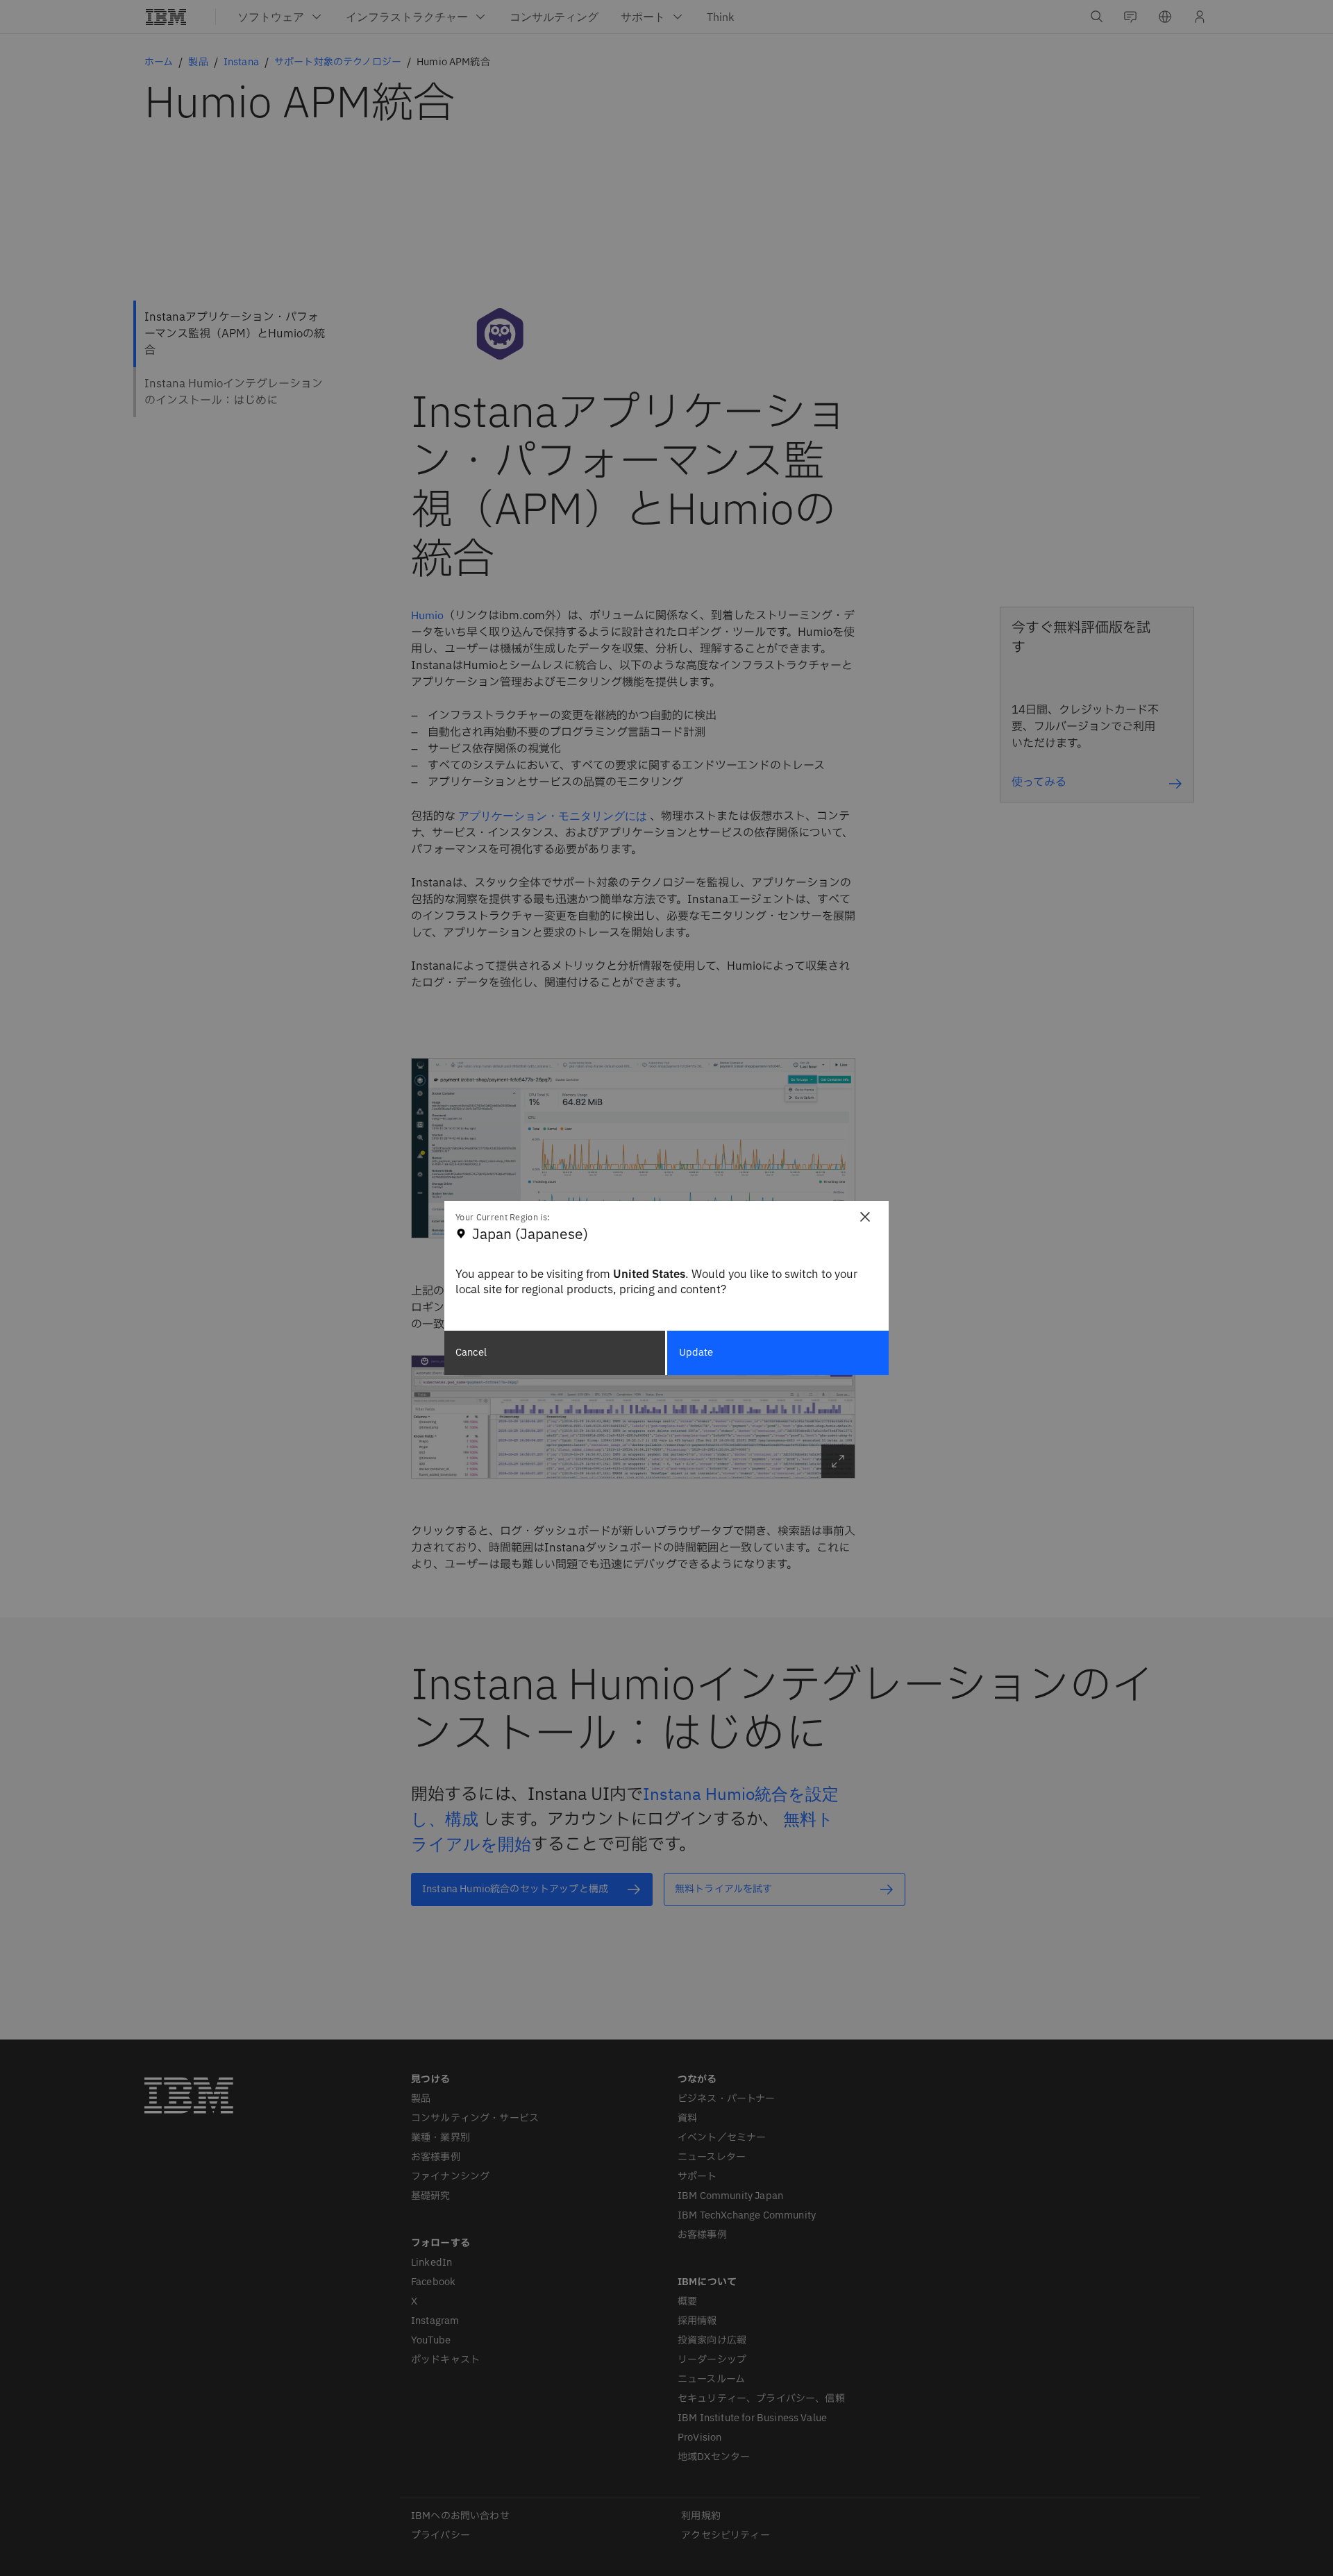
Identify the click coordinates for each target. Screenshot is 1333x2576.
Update (696, 1353)
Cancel (471, 1353)
